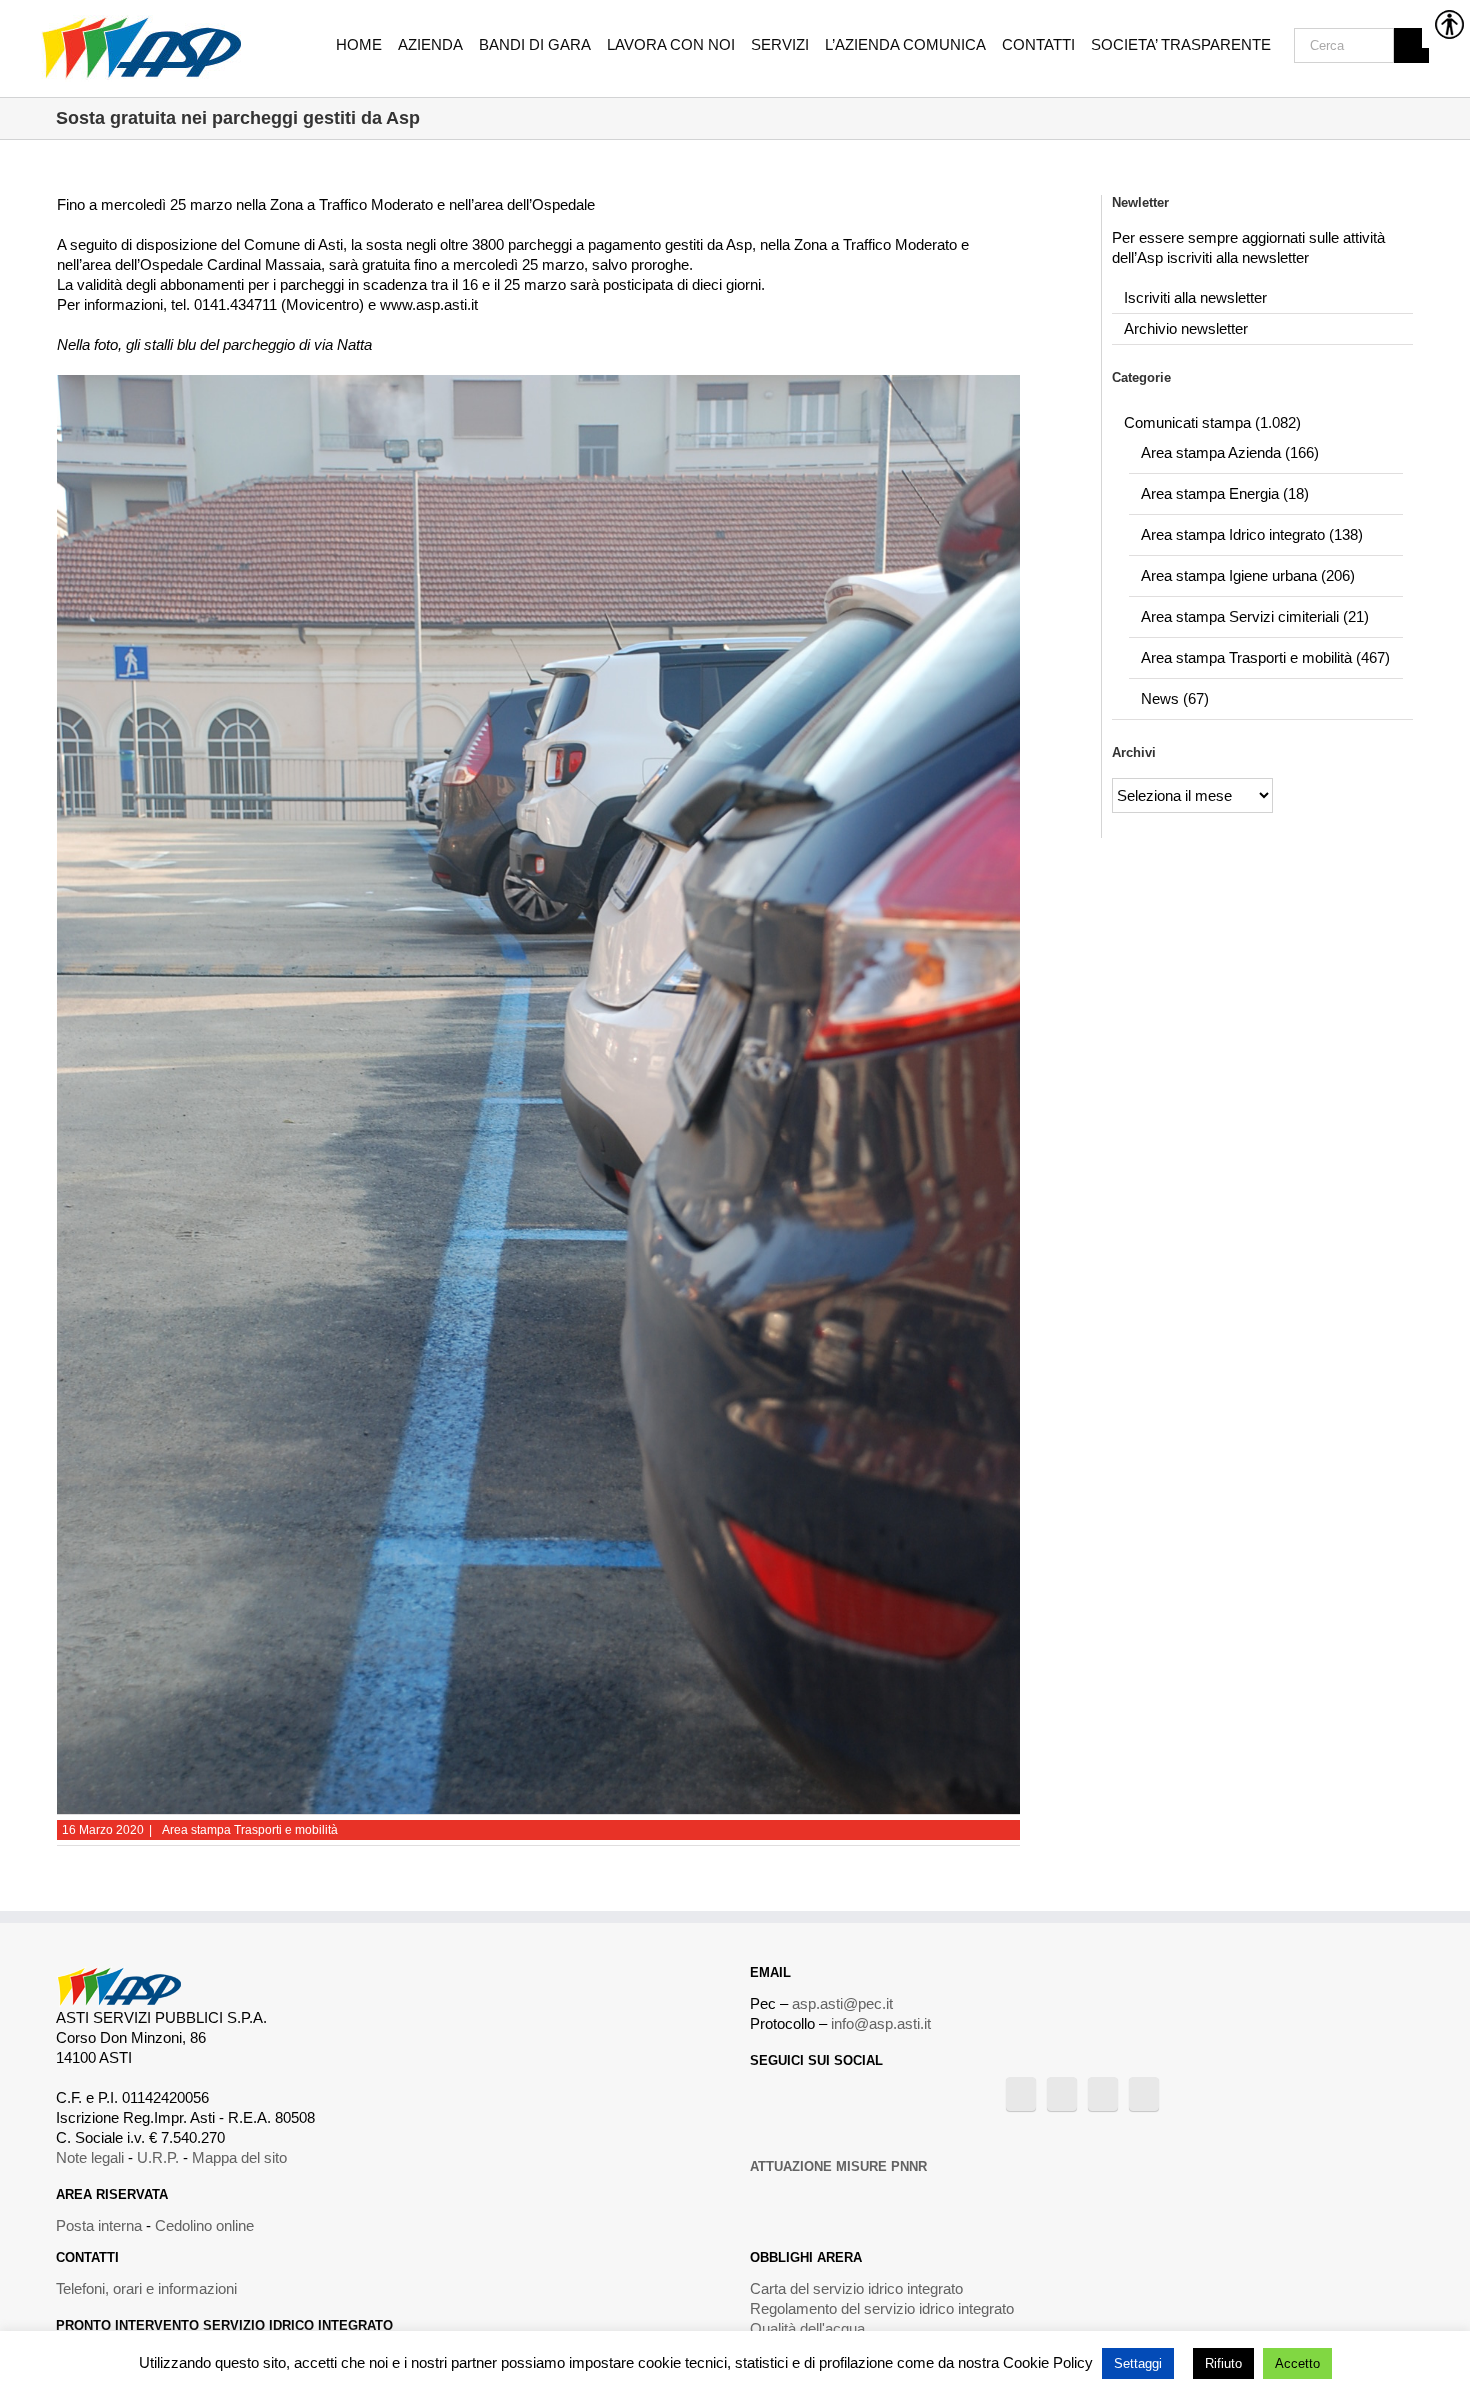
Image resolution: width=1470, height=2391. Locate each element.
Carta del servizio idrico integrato (856, 2288)
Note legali (90, 2157)
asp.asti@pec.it (842, 2003)
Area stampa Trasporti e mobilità (250, 1830)
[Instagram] (1103, 2094)
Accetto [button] (1297, 2363)
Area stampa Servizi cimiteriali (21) (1255, 616)
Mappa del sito (239, 2157)
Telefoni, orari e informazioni (146, 2288)
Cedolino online (204, 2225)
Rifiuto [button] (1223, 2363)
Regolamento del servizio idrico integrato (882, 2308)
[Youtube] (1062, 2094)
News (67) (1175, 698)
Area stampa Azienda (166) (1230, 452)
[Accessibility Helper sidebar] (1446, 24)
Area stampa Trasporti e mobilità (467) (1265, 657)
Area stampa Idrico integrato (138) (1252, 534)
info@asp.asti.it (881, 2023)
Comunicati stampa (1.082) (1212, 422)
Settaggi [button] (1138, 2363)
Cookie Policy (1048, 2362)
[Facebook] (1021, 2094)
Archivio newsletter (1186, 328)
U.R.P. (158, 2157)
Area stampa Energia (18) (1225, 493)
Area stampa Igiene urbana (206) (1248, 575)
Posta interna (99, 2225)
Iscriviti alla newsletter (1195, 297)
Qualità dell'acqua (807, 2328)
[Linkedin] (1144, 2094)
